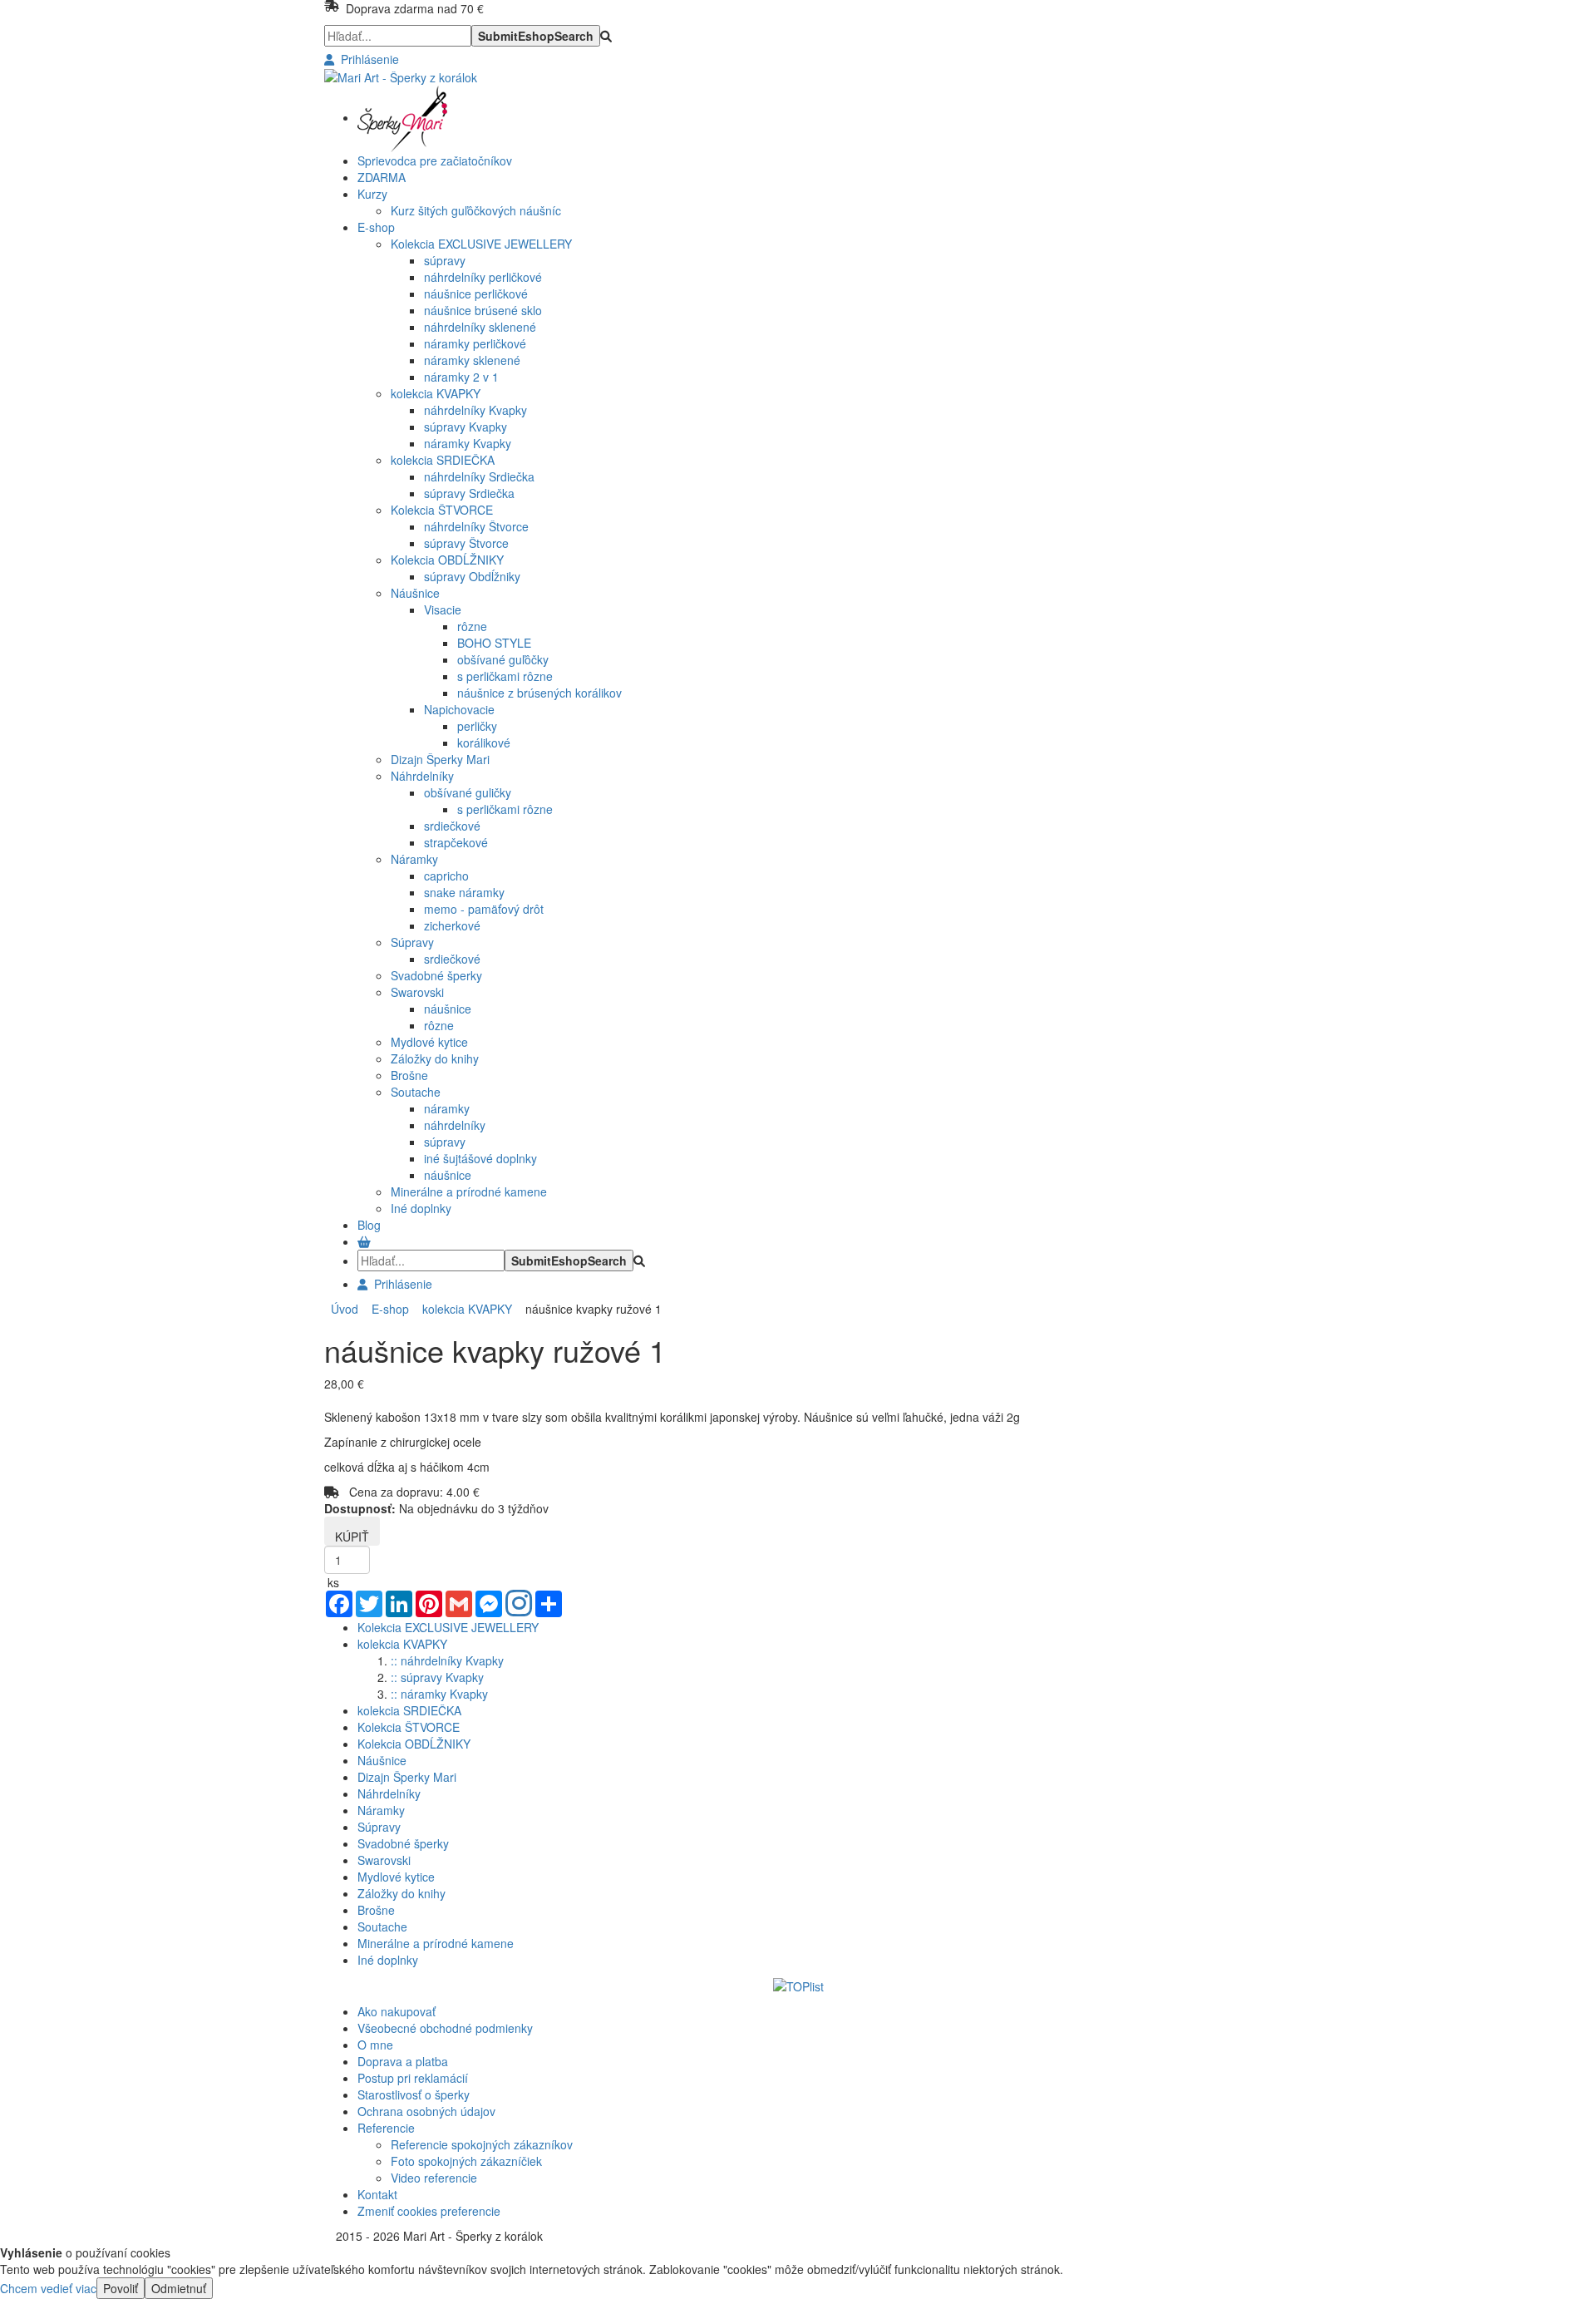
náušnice (448, 1009)
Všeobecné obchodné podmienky (445, 2028)
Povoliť (121, 2288)
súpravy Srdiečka (469, 493)
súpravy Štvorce (466, 543)
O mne (375, 2045)
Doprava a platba (403, 2061)
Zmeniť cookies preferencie (429, 2211)
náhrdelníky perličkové (483, 277)
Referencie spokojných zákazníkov (482, 2144)
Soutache (416, 1092)
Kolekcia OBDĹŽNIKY (447, 560)
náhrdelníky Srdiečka (479, 476)
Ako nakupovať (397, 2011)
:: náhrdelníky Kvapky (447, 1660)
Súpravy (412, 942)
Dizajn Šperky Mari (440, 759)
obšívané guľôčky (503, 659)
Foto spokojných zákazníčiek (466, 2161)
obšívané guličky (468, 792)
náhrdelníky (455, 1125)
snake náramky (464, 892)
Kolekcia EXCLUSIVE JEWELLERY (481, 244)
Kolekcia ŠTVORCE (442, 510)
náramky (447, 1108)
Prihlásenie (367, 59)
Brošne (409, 1075)
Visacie (443, 609)
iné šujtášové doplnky (480, 1158)
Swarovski (417, 992)
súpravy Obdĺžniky (472, 576)
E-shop (387, 1309)
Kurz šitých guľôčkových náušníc (476, 210)
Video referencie (434, 2178)
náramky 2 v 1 (461, 377)
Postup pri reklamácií (413, 2078)
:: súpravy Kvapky (437, 1677)
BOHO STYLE (494, 643)
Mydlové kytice (429, 1042)
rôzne (472, 626)
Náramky (414, 859)
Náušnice (415, 593)
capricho (446, 876)
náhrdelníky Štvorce (476, 526)
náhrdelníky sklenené (480, 327)
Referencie (386, 2128)
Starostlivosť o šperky (414, 2094)
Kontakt (377, 2194)
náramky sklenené (472, 360)
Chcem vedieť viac (48, 2288)
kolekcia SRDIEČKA (443, 460)
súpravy (445, 260)
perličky (477, 726)
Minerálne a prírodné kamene (469, 1191)
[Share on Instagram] (519, 1605)
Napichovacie (459, 709)
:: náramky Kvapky (439, 1694)
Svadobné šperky (436, 975)
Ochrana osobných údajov (426, 2111)
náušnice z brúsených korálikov (539, 693)
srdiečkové (452, 826)
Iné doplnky (421, 1208)
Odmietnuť (179, 2288)
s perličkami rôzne (505, 676)
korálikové (484, 742)
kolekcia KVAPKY (436, 393)
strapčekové (456, 842)
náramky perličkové (475, 343)
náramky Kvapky (468, 443)
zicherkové (452, 925)
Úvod (345, 1309)
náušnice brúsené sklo (483, 310)
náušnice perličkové (476, 294)
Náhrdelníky (422, 776)
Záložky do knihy (435, 1058)
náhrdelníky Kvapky (475, 410)
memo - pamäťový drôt (484, 909)
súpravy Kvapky (465, 427)
